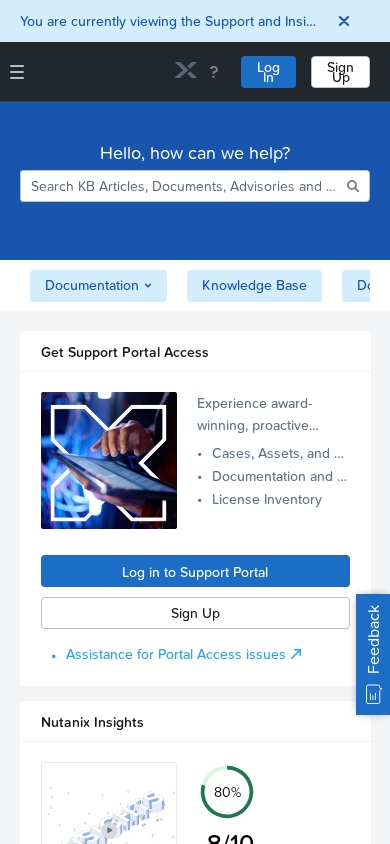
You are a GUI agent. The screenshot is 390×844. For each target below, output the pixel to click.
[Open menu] (17, 72)
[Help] (214, 72)
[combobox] (181, 186)
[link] (186, 72)
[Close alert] (344, 21)
